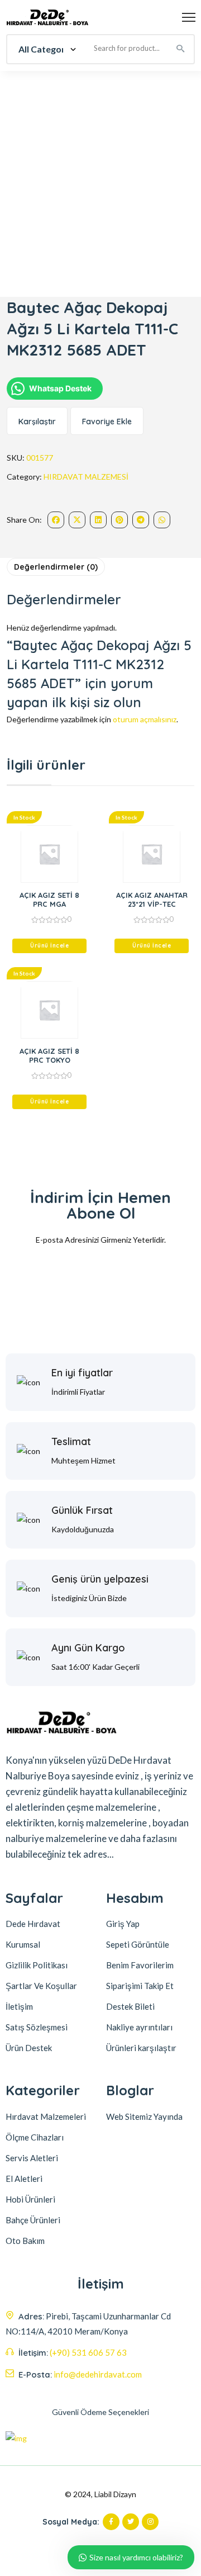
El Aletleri (24, 2179)
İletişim (19, 2006)
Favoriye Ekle (107, 422)
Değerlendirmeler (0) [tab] (56, 567)
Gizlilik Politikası (37, 1965)
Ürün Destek (29, 2048)
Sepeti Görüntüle (138, 1944)
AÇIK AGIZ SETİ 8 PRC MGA (49, 899)
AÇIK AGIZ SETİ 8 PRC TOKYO (49, 1055)
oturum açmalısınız (145, 719)
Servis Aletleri (32, 2158)
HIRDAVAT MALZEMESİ (86, 477)
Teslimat (71, 1441)
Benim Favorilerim (140, 1965)
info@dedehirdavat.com (98, 2374)
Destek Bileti (130, 2006)
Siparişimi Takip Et (140, 1986)
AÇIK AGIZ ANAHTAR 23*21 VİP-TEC (152, 899)
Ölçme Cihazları (35, 2137)
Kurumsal (23, 1944)
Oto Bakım (25, 2241)
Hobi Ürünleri (30, 2199)
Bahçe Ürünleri (33, 2220)
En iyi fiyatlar (82, 1373)
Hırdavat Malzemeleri (46, 2116)
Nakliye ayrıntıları (139, 2027)
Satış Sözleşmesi (37, 2027)
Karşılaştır (37, 422)
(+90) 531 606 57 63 (88, 2352)
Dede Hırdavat (33, 1924)
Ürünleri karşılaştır (141, 2048)
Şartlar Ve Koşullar (41, 1986)
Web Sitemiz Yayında (144, 2116)
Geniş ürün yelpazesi (100, 1579)
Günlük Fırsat (82, 1510)
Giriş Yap (123, 1924)
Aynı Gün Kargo (88, 1648)
